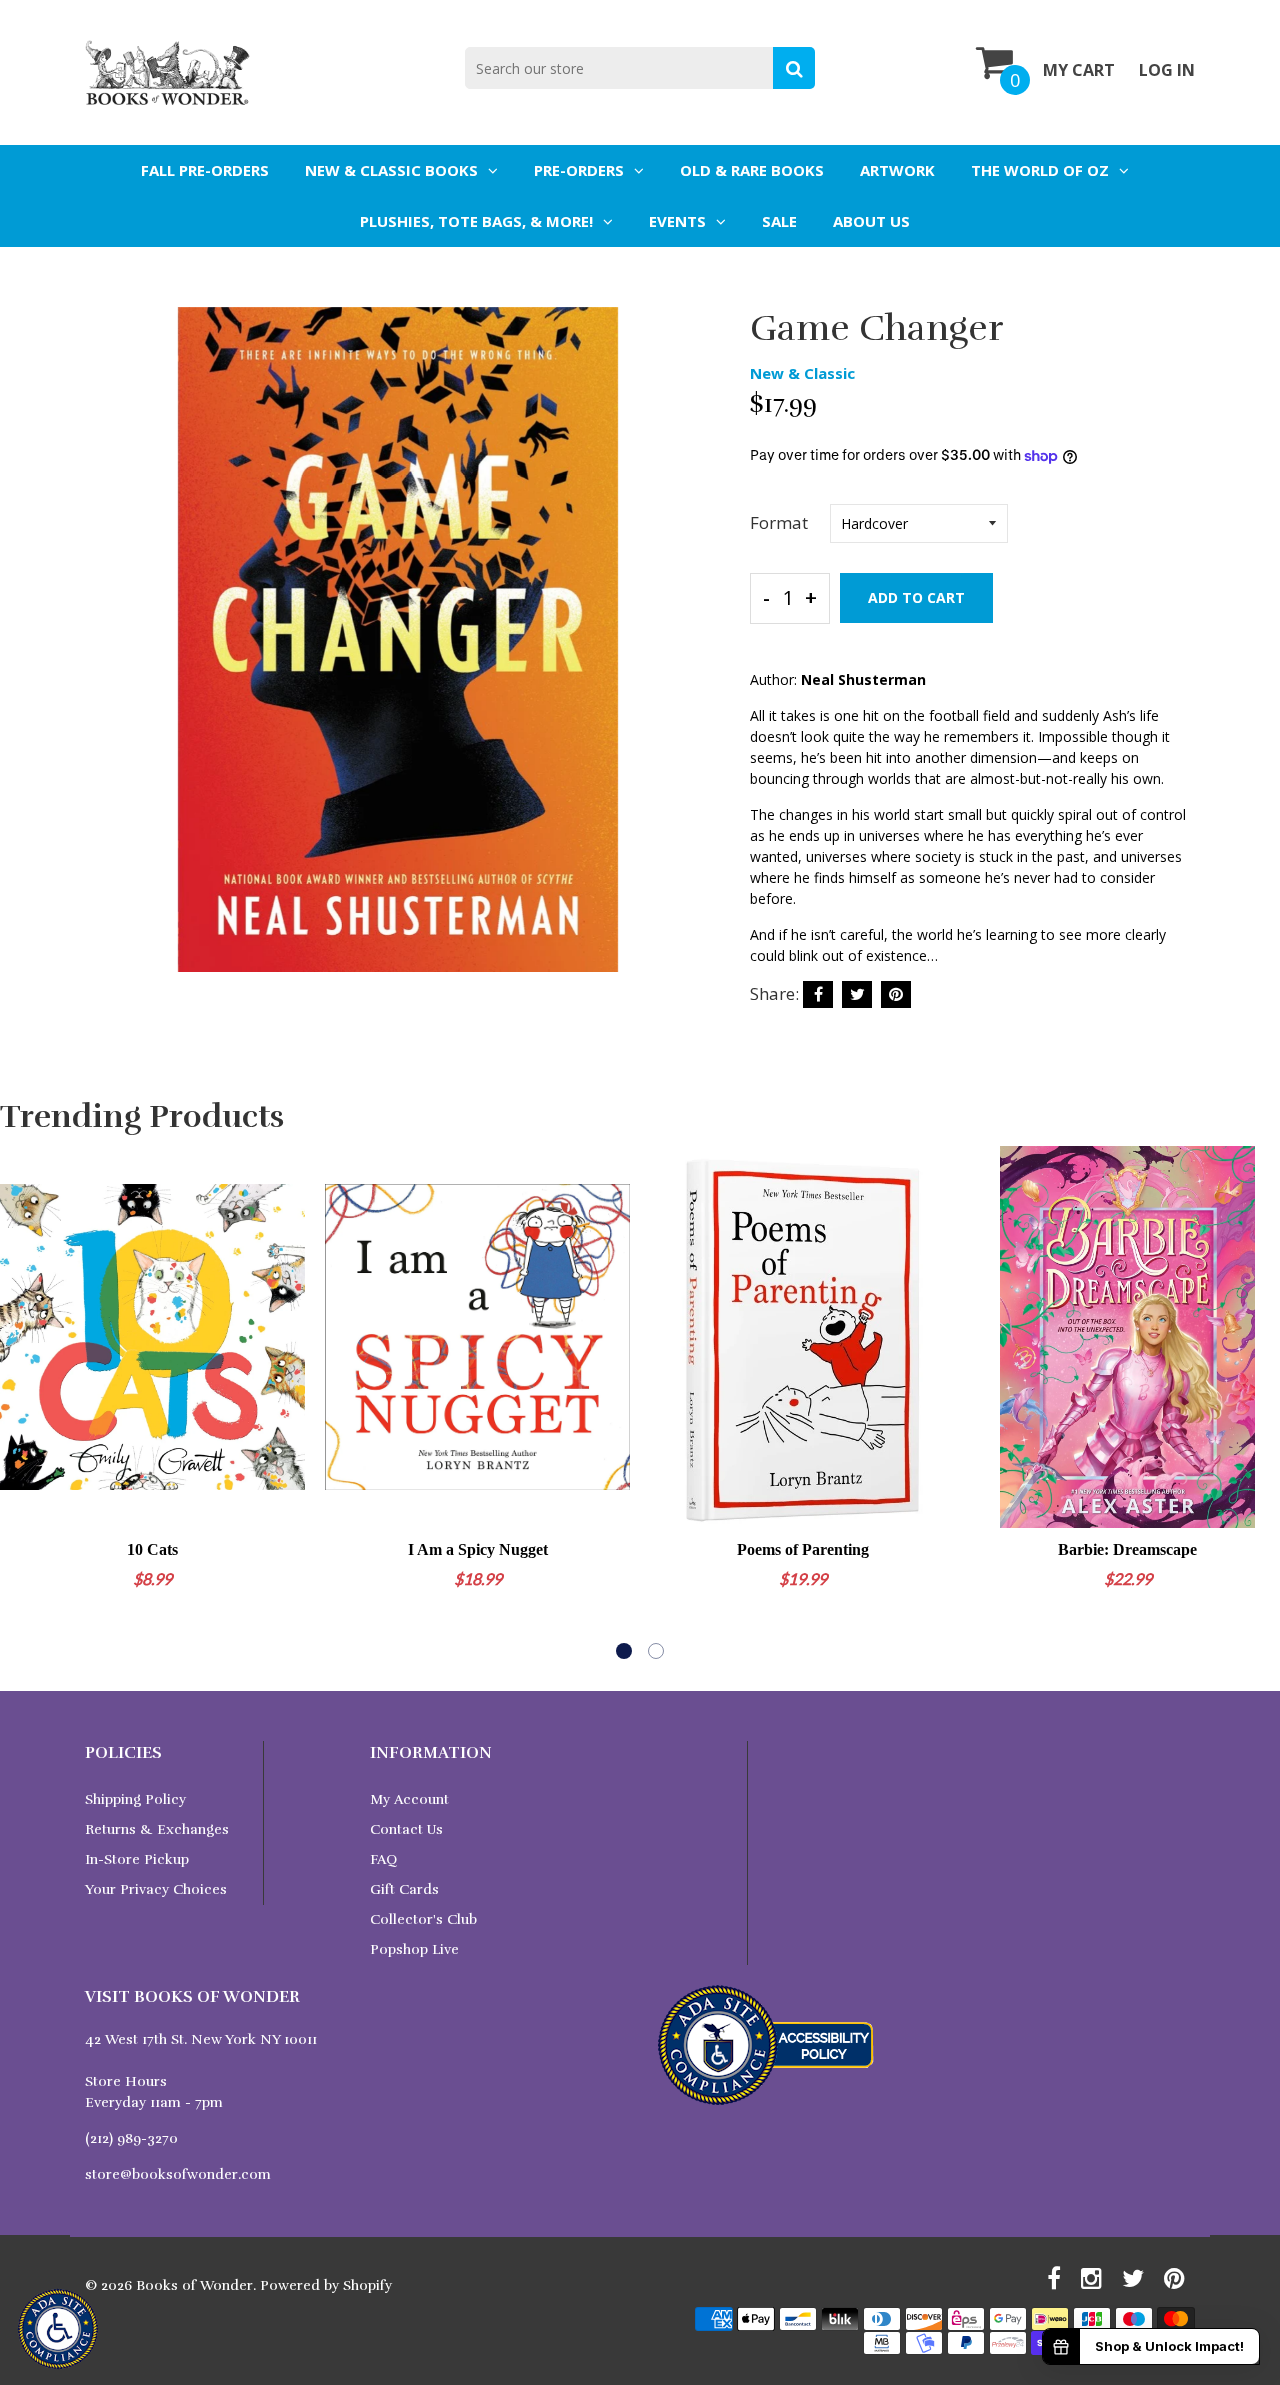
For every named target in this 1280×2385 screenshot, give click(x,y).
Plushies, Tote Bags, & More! (476, 221)
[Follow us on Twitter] (857, 994)
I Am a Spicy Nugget (478, 1549)
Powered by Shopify (326, 2285)
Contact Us (406, 1829)
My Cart (1079, 70)
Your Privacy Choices (156, 1889)
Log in (1167, 70)
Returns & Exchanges (157, 1829)
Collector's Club (423, 1919)
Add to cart (916, 597)
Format (779, 522)
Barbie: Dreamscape (1127, 1549)
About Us (871, 221)
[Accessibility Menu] (58, 2329)
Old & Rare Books (752, 170)
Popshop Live (414, 1949)
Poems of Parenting (803, 1549)
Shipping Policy (135, 1799)
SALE (779, 221)
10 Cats (152, 1549)
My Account (409, 1799)
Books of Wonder (194, 2285)
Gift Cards (404, 1889)
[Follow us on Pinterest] (896, 994)
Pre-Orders (579, 170)
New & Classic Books (391, 170)
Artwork (897, 170)
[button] (624, 1651)
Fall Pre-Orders (205, 170)
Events (677, 221)
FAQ (383, 1859)
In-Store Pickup (137, 1859)
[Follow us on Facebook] (818, 994)
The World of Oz (1040, 170)
